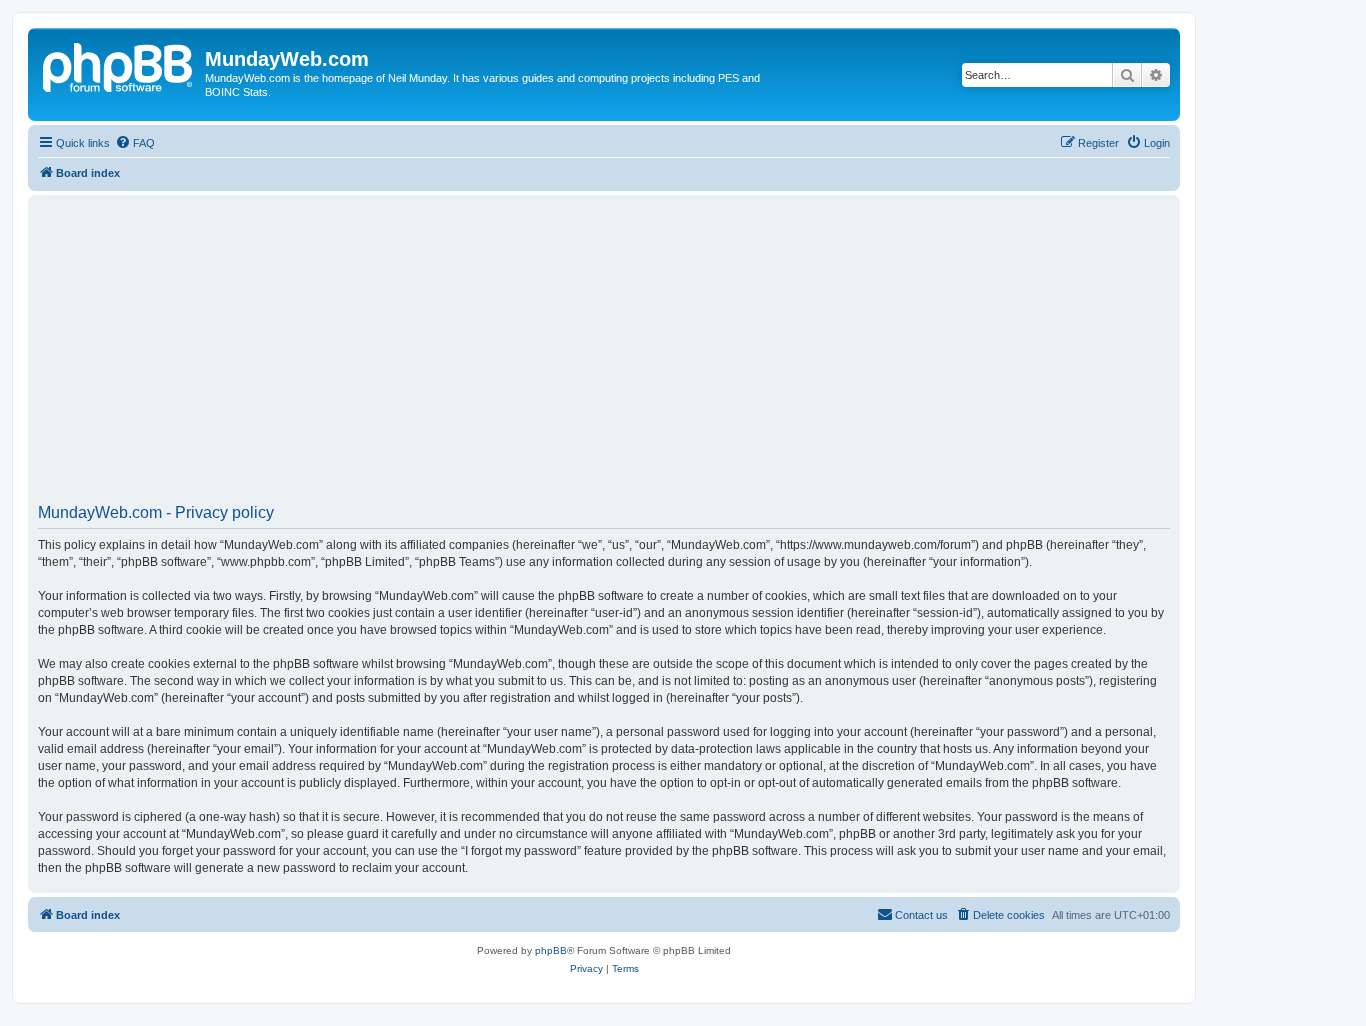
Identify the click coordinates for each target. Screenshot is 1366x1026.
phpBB (551, 950)
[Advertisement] (638, 356)
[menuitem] (135, 143)
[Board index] (119, 65)
